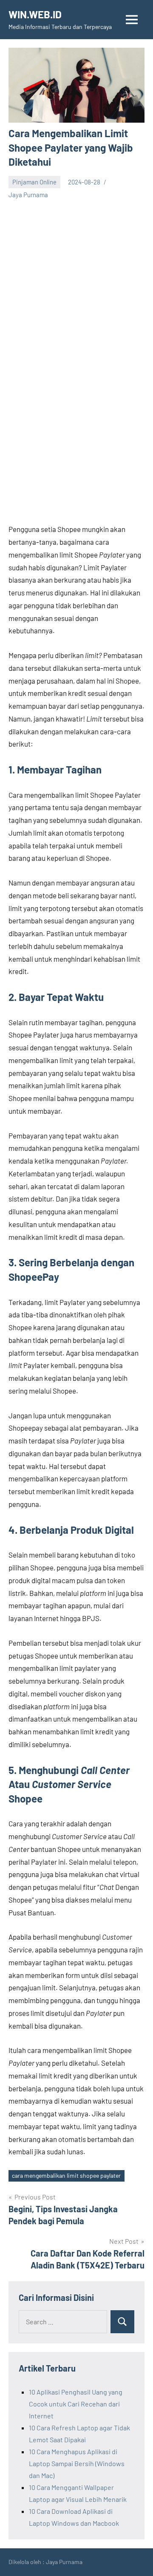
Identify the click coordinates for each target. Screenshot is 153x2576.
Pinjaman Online (34, 182)
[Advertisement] (76, 281)
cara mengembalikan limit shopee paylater (66, 2175)
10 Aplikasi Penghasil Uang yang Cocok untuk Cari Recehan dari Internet (76, 2404)
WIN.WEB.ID (35, 14)
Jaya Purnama (28, 195)
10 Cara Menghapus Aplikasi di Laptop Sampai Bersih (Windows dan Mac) (77, 2463)
